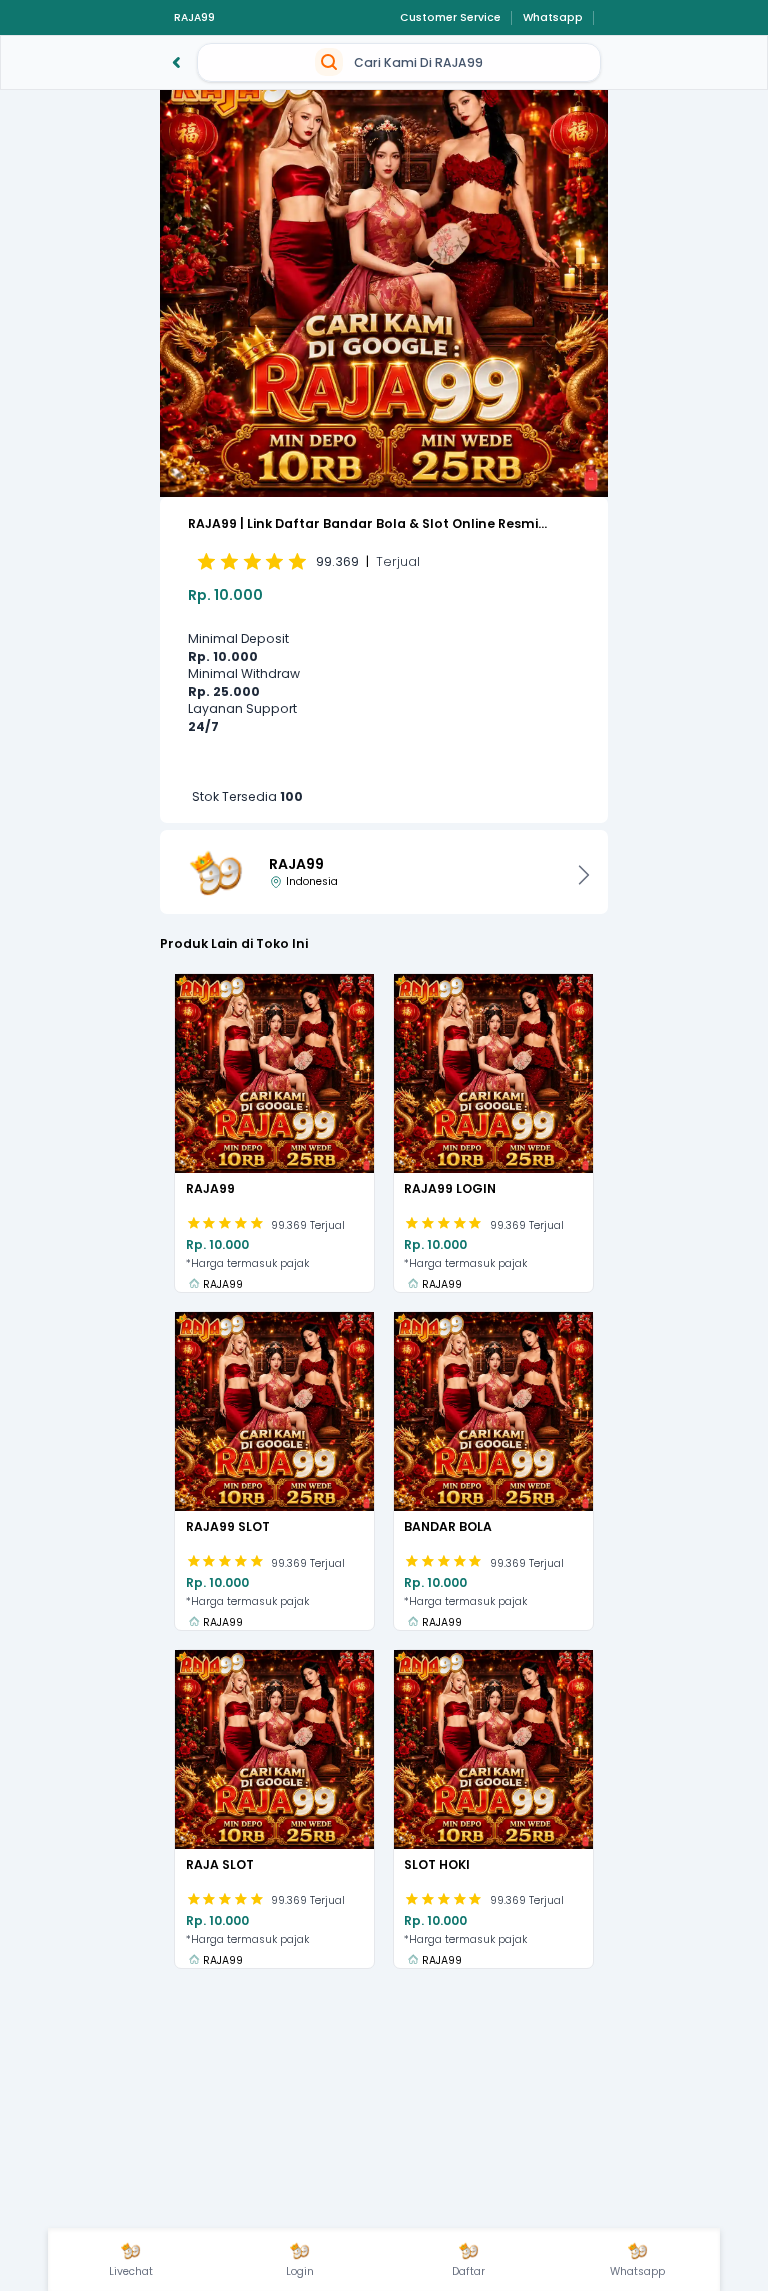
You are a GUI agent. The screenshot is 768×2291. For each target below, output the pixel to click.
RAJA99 (194, 18)
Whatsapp (553, 18)
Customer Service (450, 18)
